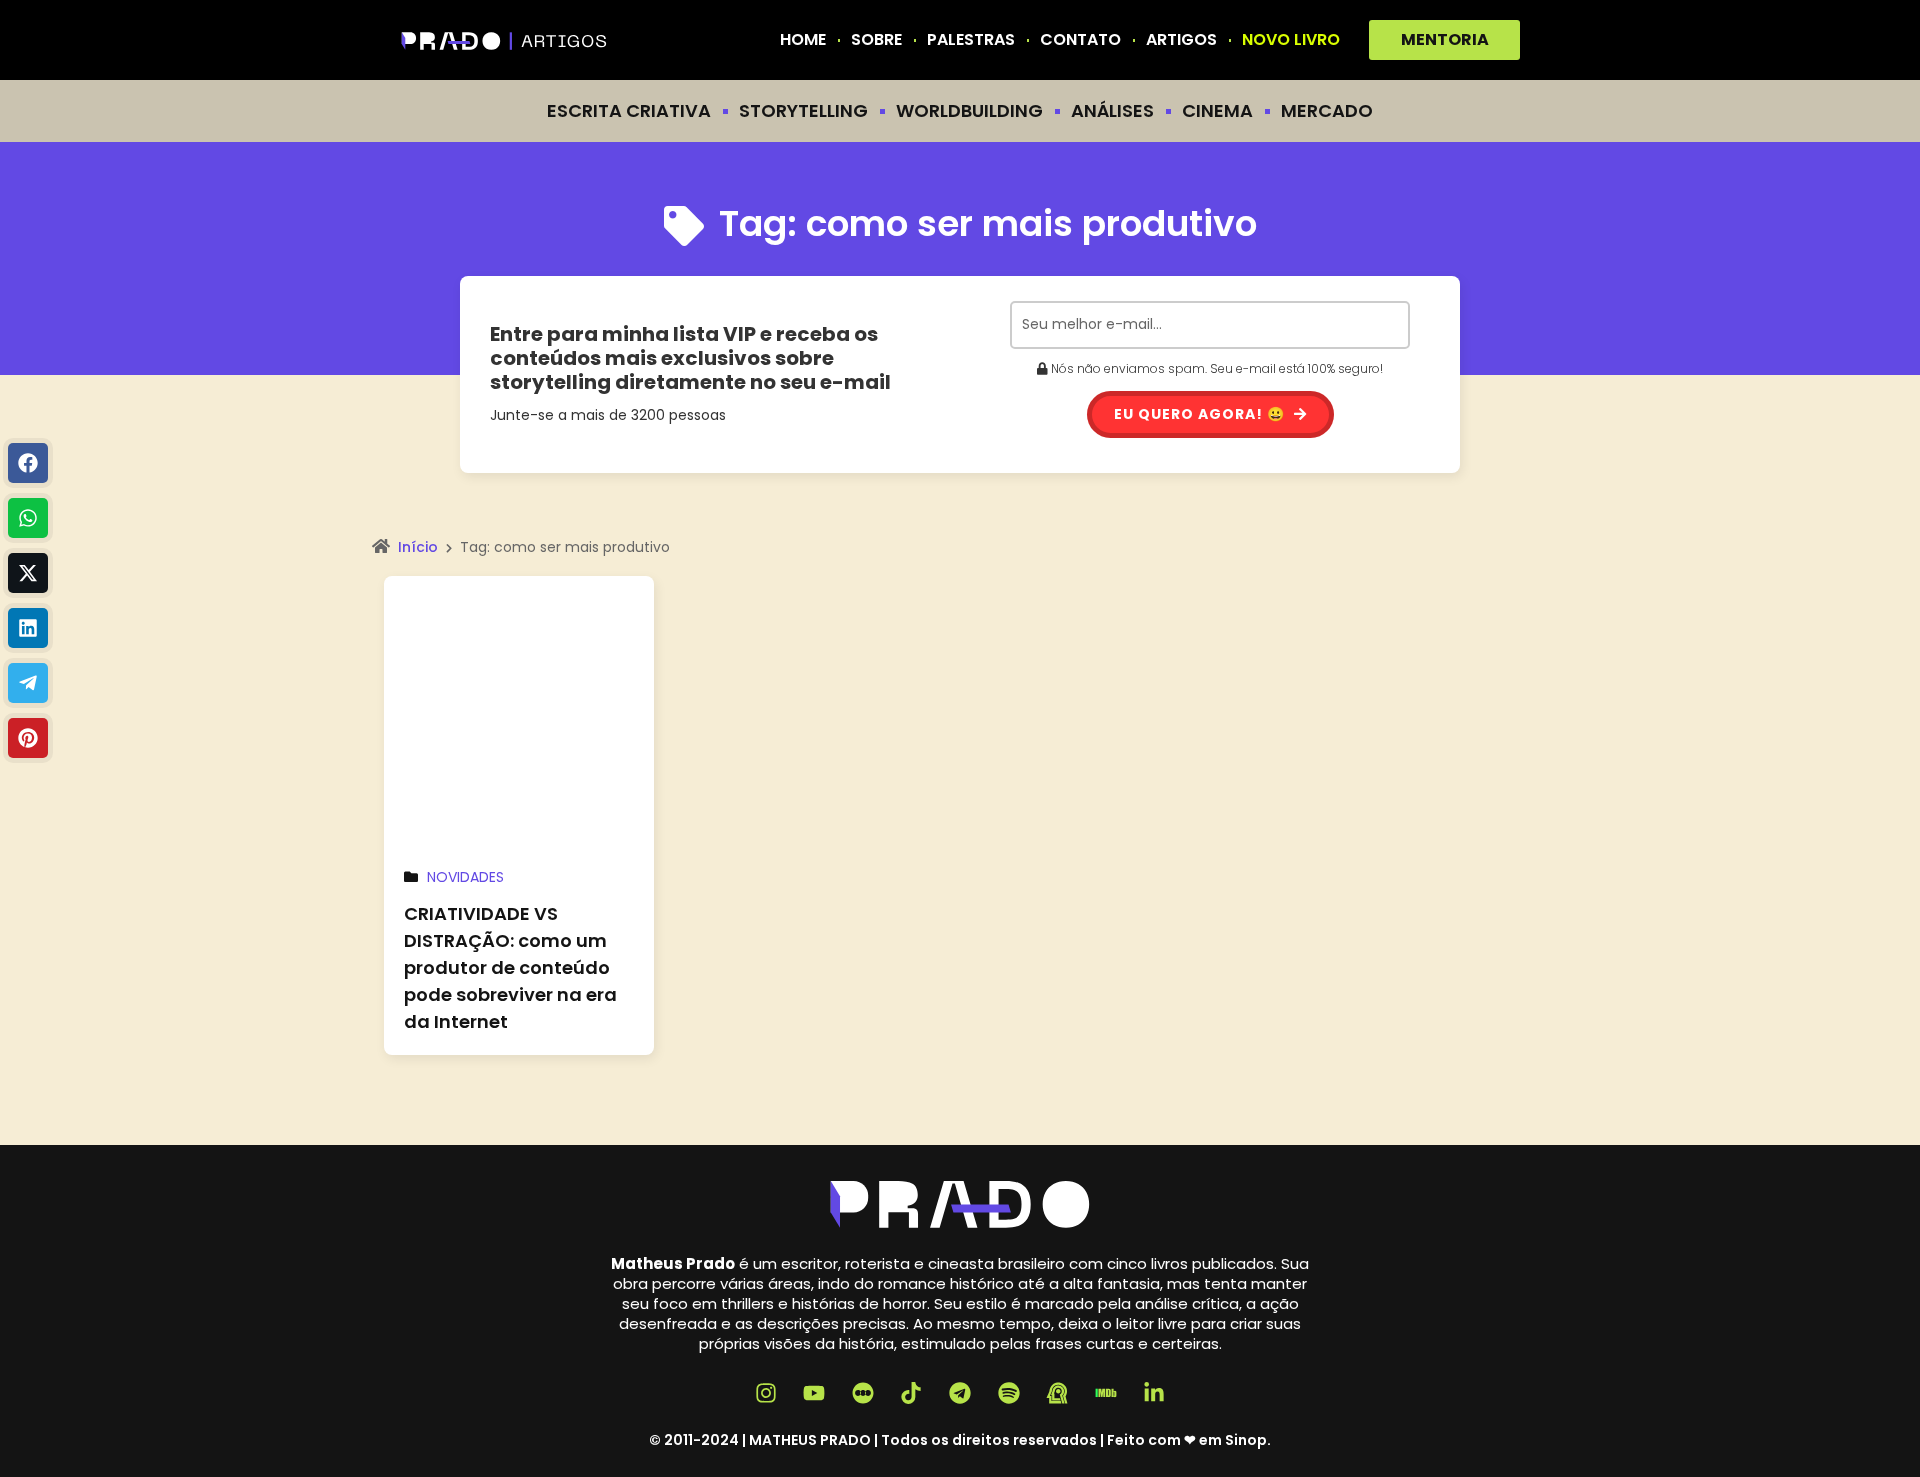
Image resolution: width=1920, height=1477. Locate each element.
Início (418, 547)
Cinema (1217, 111)
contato (1080, 40)
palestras (971, 40)
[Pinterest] (28, 738)
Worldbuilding (969, 111)
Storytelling (803, 111)
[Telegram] (28, 683)
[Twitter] (28, 573)
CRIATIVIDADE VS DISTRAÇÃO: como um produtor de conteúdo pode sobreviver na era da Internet (510, 967)
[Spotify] (1009, 1394)
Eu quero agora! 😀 (1201, 414)
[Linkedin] (28, 628)
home (803, 40)
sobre (876, 40)
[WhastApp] (28, 518)
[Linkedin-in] (1155, 1394)
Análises (1112, 111)
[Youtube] (814, 1394)
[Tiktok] (912, 1394)
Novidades (465, 877)
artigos (1181, 40)
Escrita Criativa (629, 111)
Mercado (1327, 111)
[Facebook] (28, 463)
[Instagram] (766, 1394)
